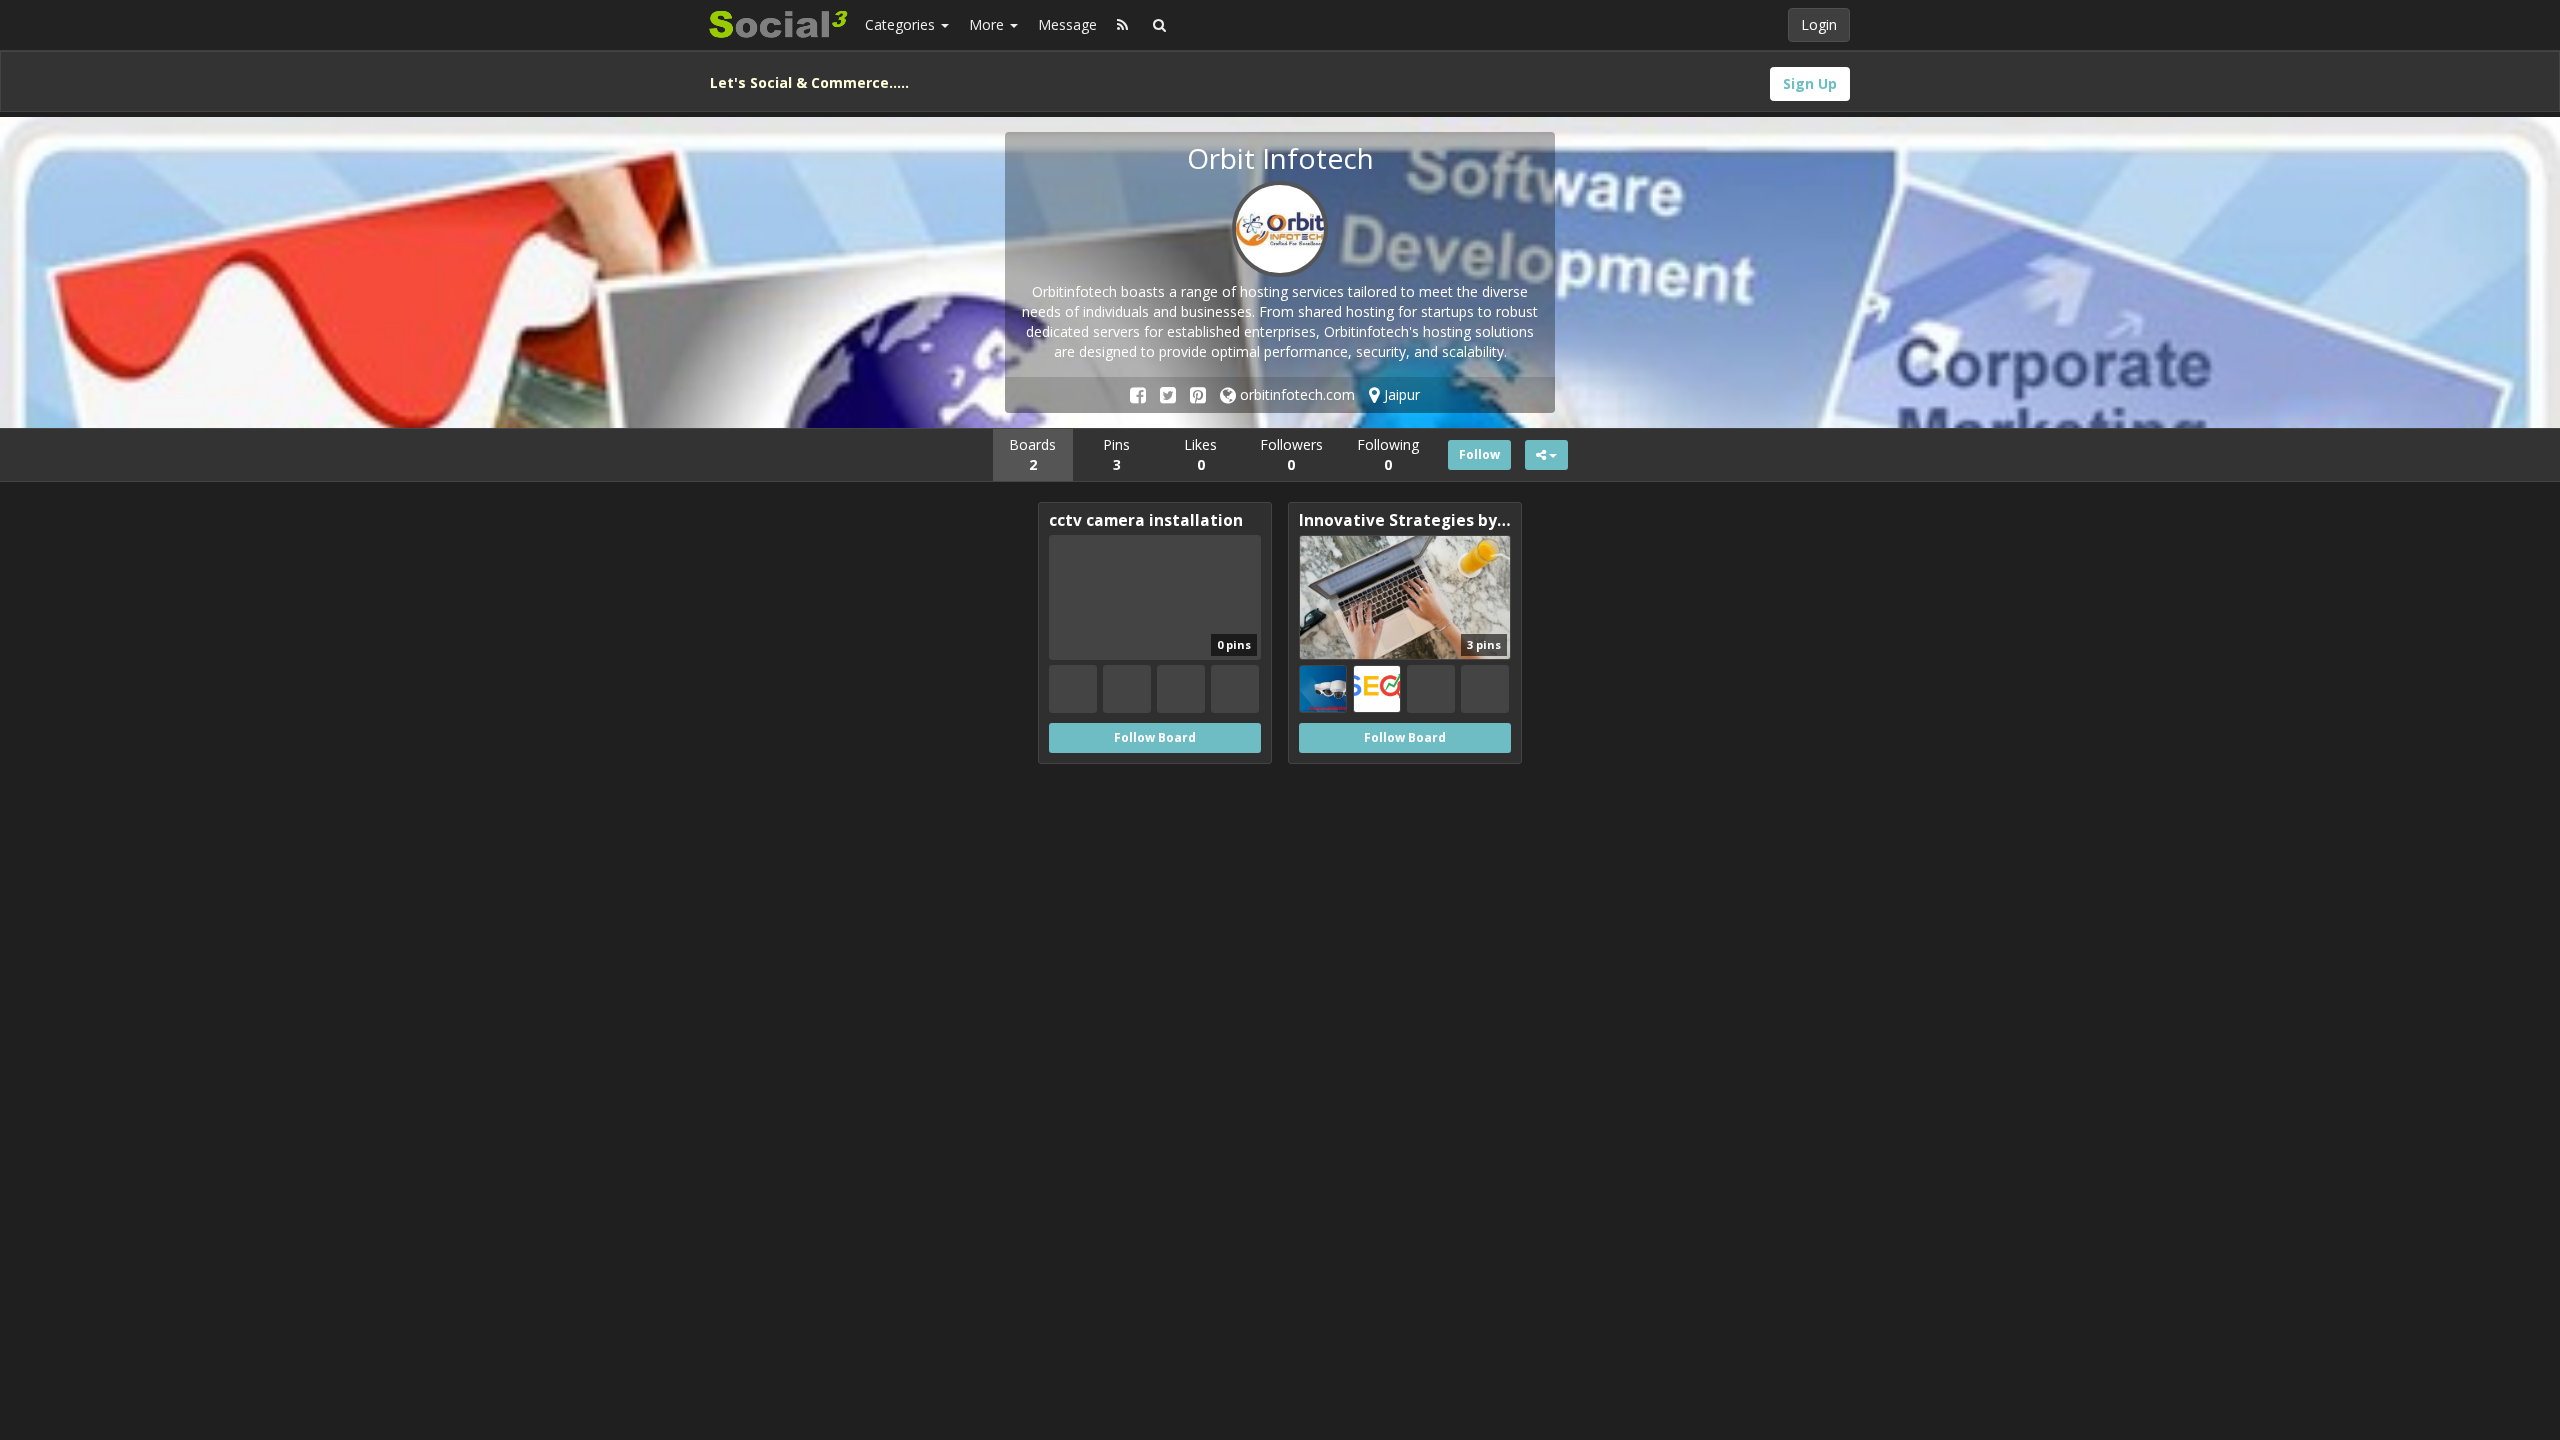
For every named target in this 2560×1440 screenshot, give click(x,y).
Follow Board (1155, 737)
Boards (1032, 454)
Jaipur (1400, 394)
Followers (1291, 454)
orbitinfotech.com (1295, 394)
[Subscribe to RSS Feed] (1122, 25)
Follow (1479, 454)
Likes (1200, 454)
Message (1067, 24)
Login (1819, 24)
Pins (1116, 454)
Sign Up (1810, 83)
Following (1388, 454)
